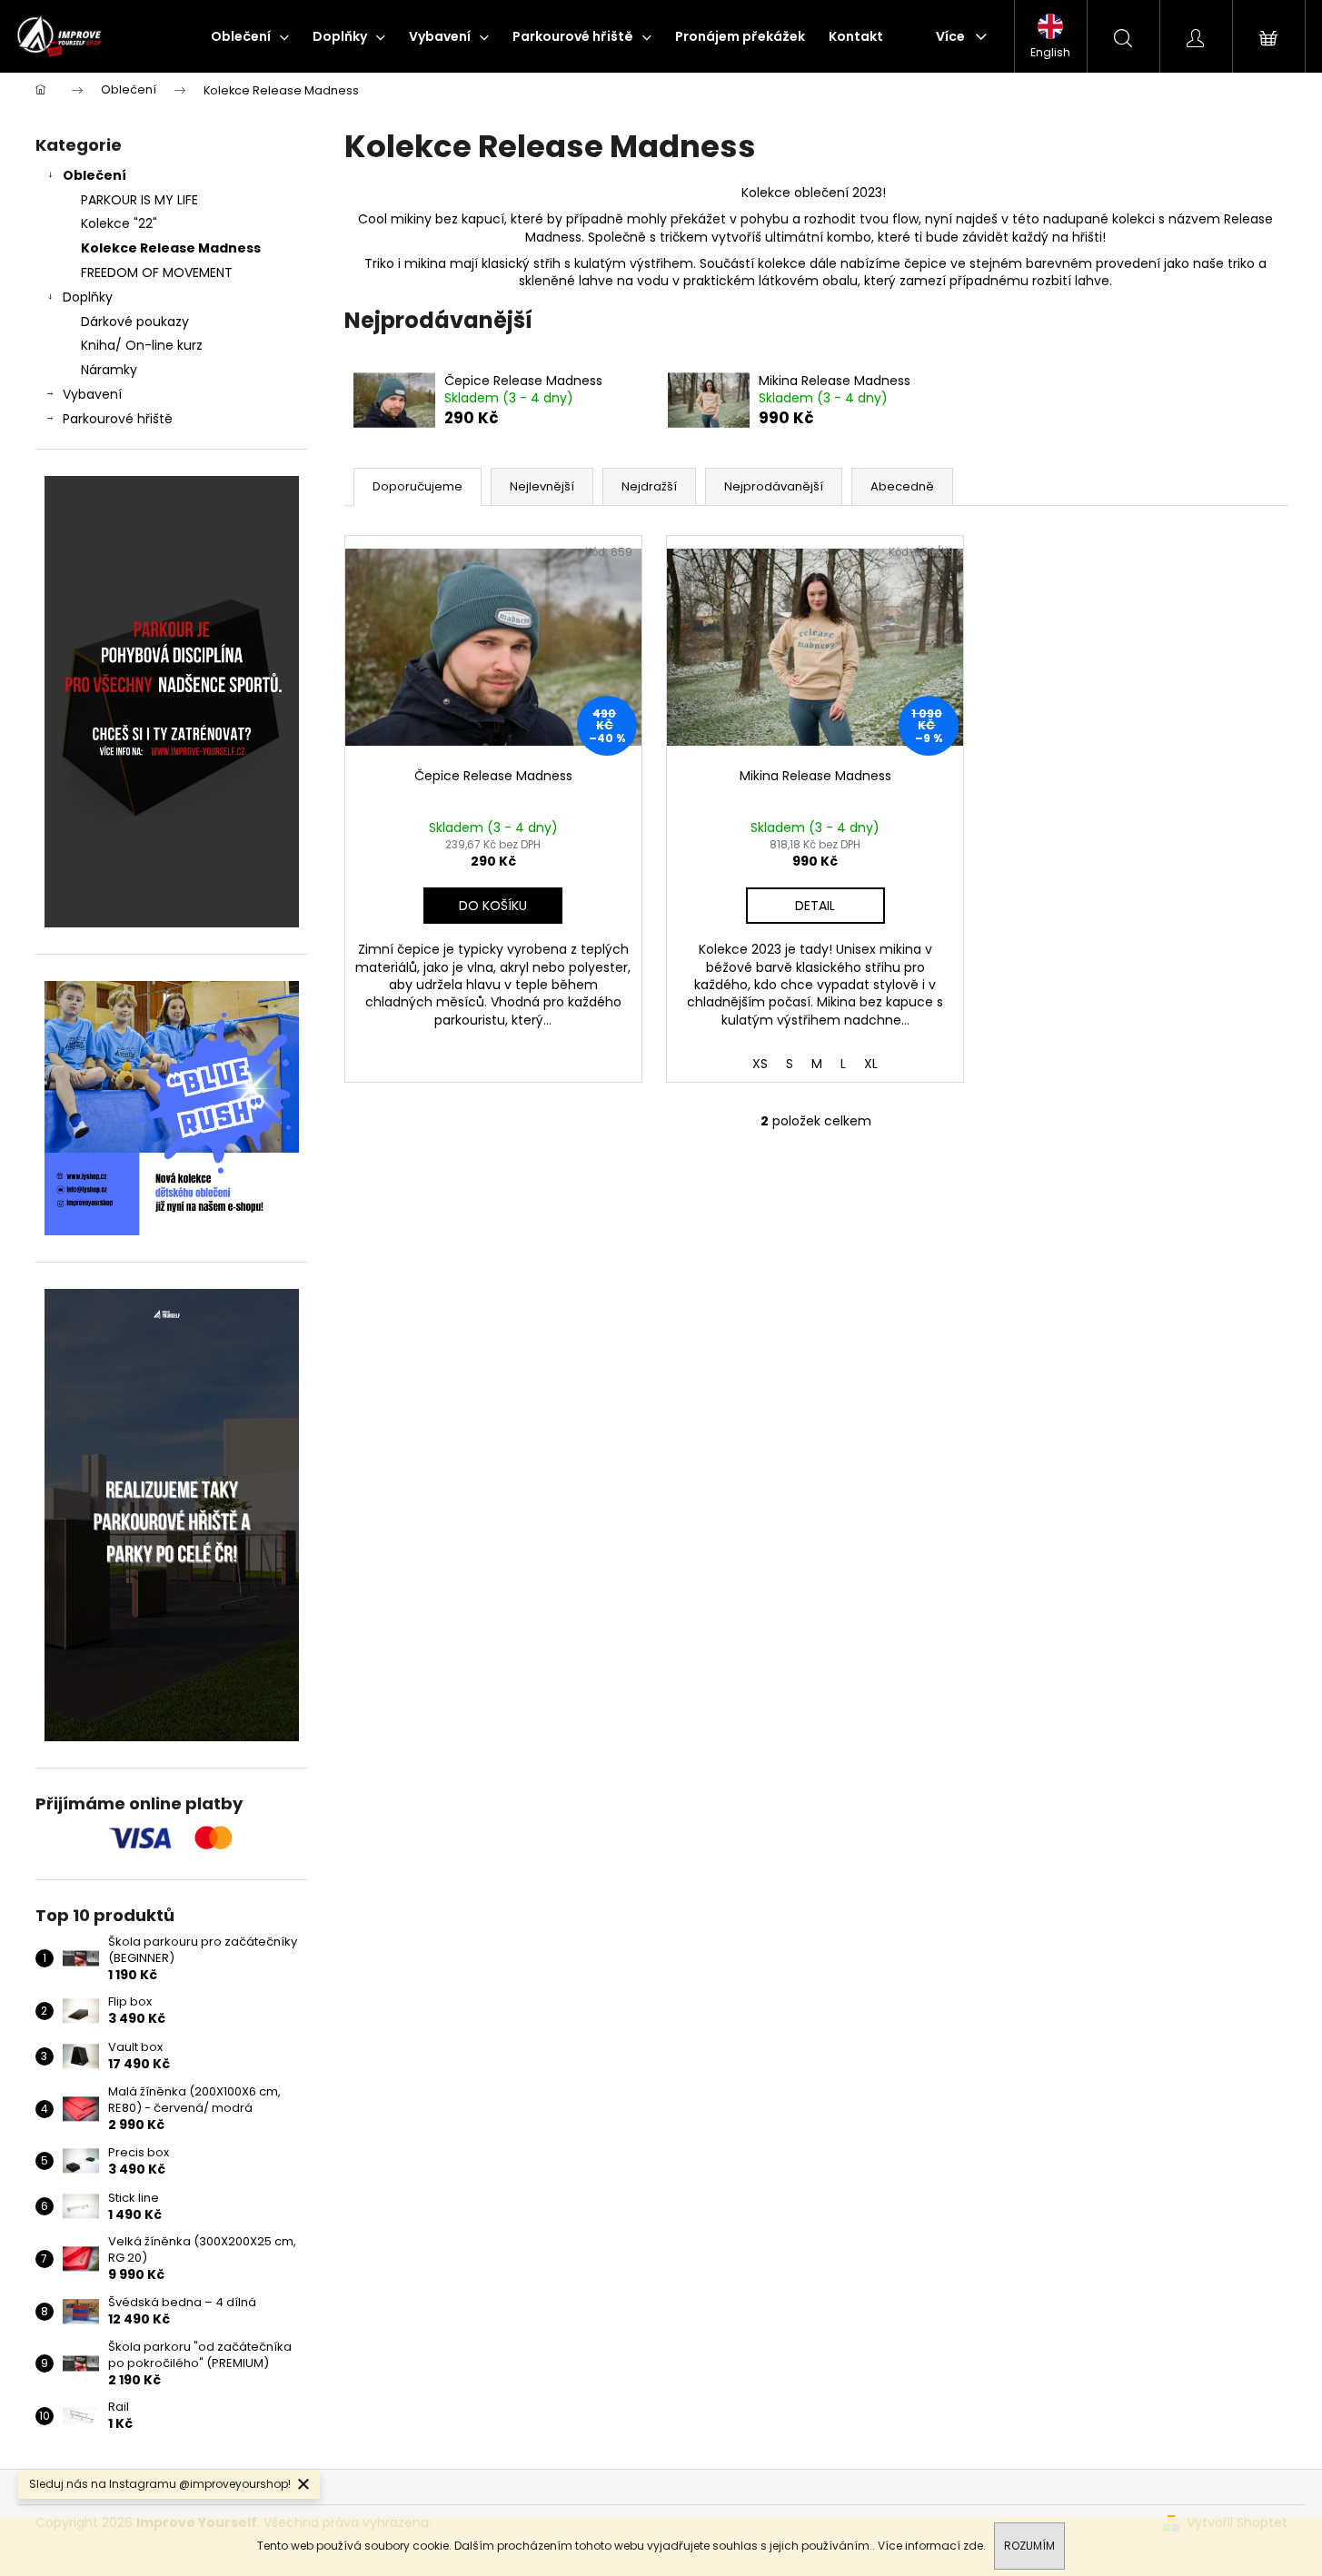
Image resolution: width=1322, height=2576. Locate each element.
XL (871, 1064)
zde (973, 2546)
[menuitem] (250, 36)
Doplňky (88, 297)
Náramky (109, 370)
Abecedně (902, 486)
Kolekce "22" (119, 223)
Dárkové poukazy (135, 322)
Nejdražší (649, 486)
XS (760, 1064)
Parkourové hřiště (118, 419)
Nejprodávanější (774, 486)
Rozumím (1029, 2546)
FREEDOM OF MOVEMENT (157, 272)
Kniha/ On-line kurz (142, 345)
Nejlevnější (542, 486)
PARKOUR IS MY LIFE (139, 200)
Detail (815, 906)
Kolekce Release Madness (171, 248)
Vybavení (92, 394)
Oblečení (94, 175)
